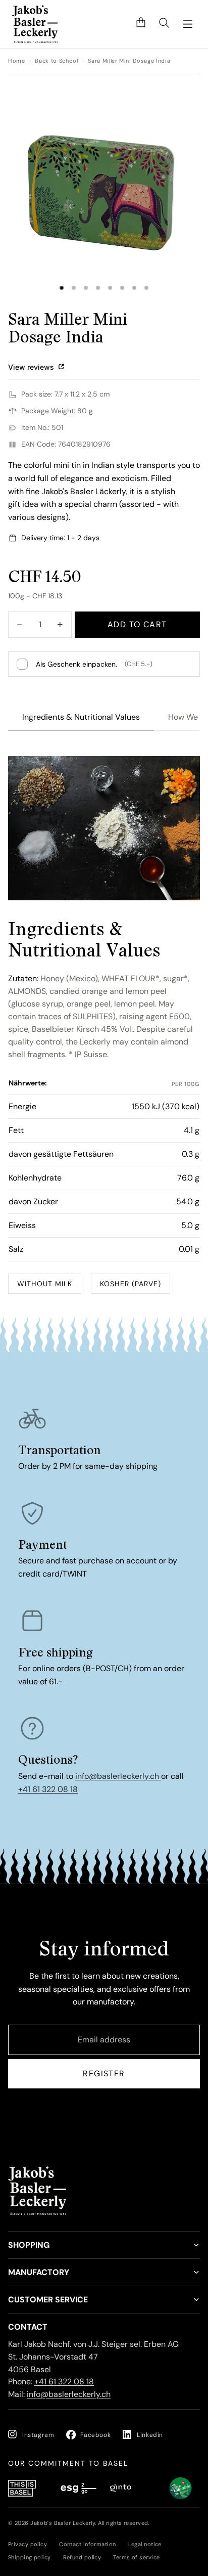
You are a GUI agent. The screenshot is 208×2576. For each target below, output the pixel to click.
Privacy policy (28, 2544)
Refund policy (82, 2557)
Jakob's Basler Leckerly (63, 2523)
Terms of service (136, 2557)
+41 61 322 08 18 (48, 1789)
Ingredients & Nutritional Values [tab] (81, 717)
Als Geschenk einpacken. (94, 664)
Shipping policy (30, 2557)
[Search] (164, 24)
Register (104, 2073)
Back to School (56, 61)
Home (17, 61)
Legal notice (145, 2544)
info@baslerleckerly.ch (118, 1776)
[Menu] (188, 24)
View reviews (32, 367)
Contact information (87, 2544)
